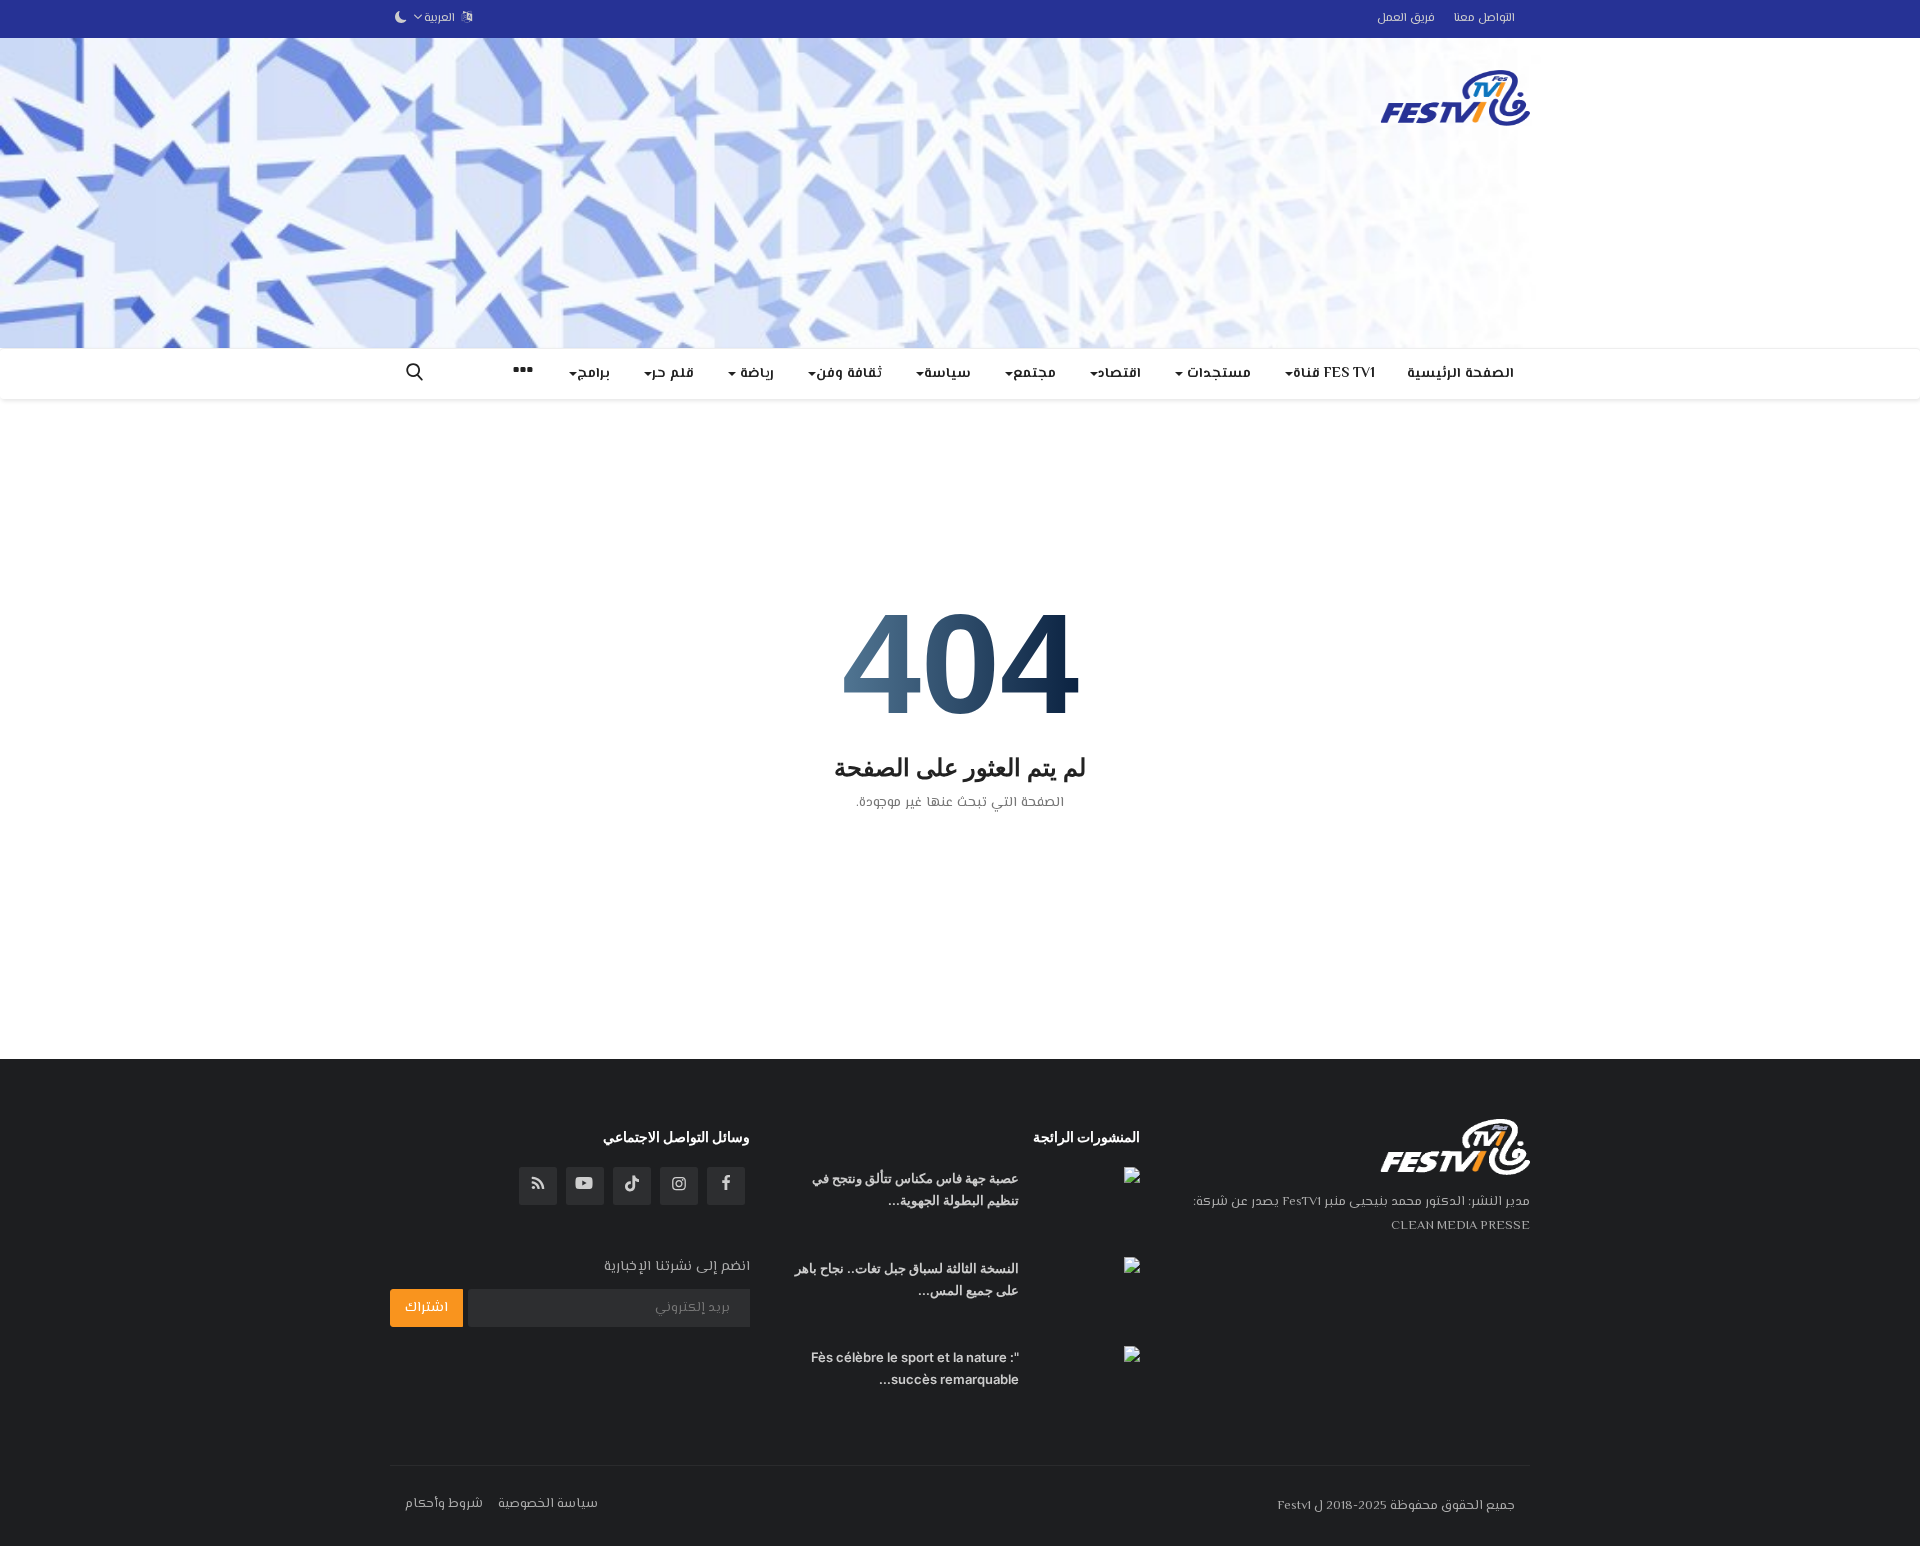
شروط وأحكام (444, 1504)
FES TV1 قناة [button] (1334, 374)
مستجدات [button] (1217, 374)
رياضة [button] (755, 374)
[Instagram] (679, 1186)
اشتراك (426, 1308)
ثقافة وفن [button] (849, 374)
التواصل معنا (1484, 18)
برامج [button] (593, 374)
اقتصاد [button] (1119, 374)
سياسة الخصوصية (548, 1504)
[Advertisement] (754, 193)
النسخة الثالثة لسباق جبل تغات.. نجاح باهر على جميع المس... (907, 1279)
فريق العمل (1406, 18)
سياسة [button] (947, 374)
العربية (442, 18)
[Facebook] (726, 1186)
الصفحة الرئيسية (1460, 374)
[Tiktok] (632, 1186)
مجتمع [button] (1034, 374)
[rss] (538, 1186)
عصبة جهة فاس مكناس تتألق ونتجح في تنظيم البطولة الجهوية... (915, 1189)
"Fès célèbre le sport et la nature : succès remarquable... (915, 1368)
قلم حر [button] (673, 374)
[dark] (401, 19)
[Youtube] (585, 1186)
